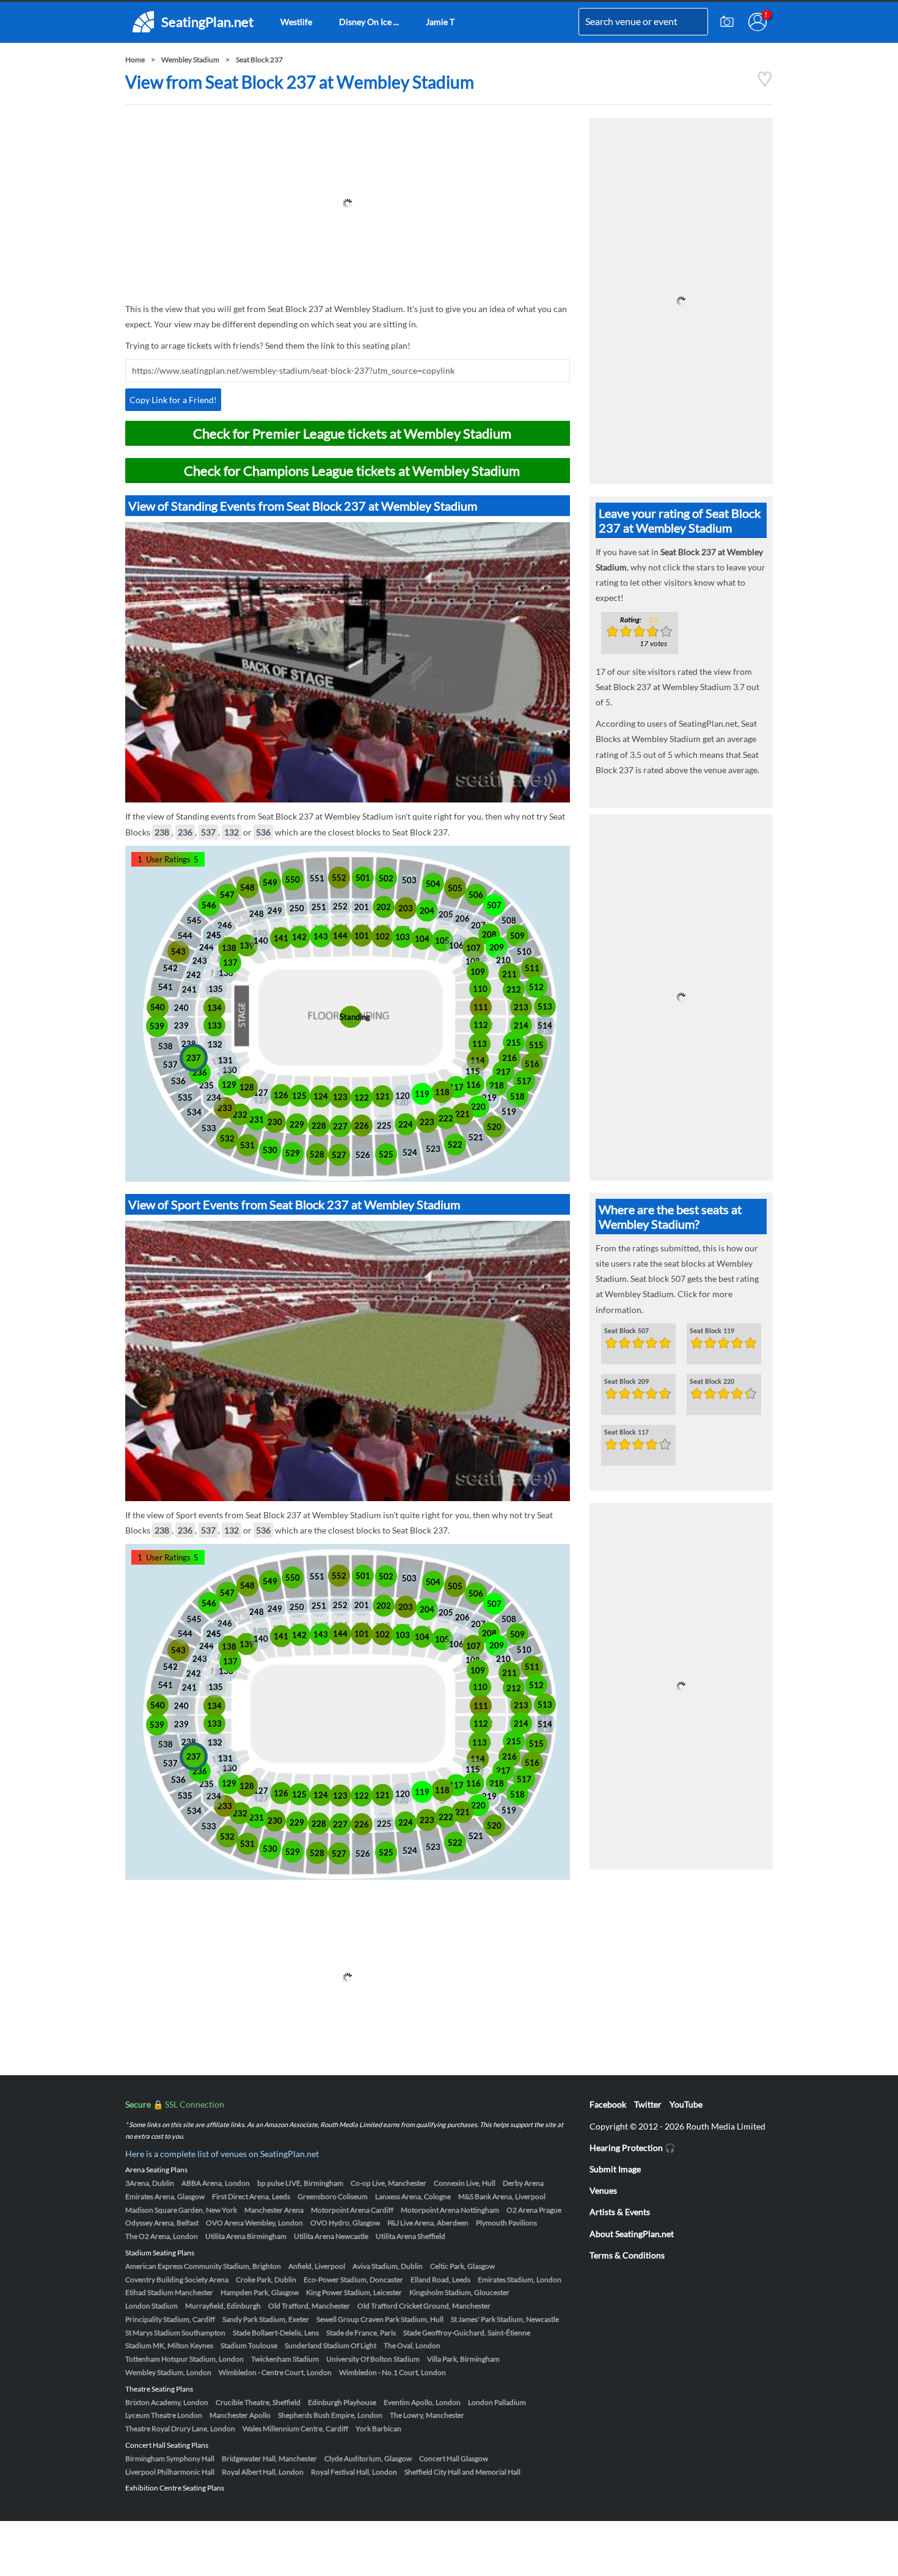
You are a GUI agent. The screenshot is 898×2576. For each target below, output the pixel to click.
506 (476, 895)
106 (456, 945)
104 (422, 939)
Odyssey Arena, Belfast (162, 2223)
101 (362, 936)
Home (135, 60)
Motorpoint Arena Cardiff (352, 2210)
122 (362, 1097)
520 (494, 1127)
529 (293, 1153)
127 (261, 1093)
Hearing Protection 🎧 (632, 2148)
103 (403, 937)
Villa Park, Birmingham (463, 2359)
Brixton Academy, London (167, 2402)
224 (406, 1124)
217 (503, 1072)
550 (293, 879)
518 (517, 1096)
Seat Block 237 (259, 60)
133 (214, 1025)
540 (158, 1007)
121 (382, 1096)
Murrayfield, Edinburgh (223, 2306)
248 (257, 914)
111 (481, 1007)
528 (317, 1154)
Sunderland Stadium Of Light (330, 2345)
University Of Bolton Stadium (373, 2359)
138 (229, 948)
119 (422, 1094)
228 (319, 1126)
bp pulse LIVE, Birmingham (300, 2183)
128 (247, 1087)
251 (319, 907)
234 (214, 1097)
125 (299, 1096)
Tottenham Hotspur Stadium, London (184, 2359)
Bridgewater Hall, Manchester (269, 2458)
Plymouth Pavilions (506, 2223)
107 (473, 948)
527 (339, 1155)
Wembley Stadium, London (168, 2372)
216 (509, 1058)
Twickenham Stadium (285, 2359)
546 (209, 905)
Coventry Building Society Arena (177, 2279)
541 (166, 987)
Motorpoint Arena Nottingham (450, 2210)
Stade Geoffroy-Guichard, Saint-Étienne (467, 2333)
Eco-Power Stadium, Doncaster (353, 2279)
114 (478, 1060)
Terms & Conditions (627, 2255)
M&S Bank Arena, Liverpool (502, 2196)
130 (230, 1768)
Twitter (648, 2104)
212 (514, 989)
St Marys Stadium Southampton (175, 2333)
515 (536, 1045)
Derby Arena (523, 2183)
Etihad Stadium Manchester (169, 2292)
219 (489, 1097)
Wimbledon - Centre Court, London (275, 2372)
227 (340, 1126)
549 (270, 882)
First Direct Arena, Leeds (251, 2196)
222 (446, 1118)
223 (427, 1122)
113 (480, 1044)
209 (497, 947)
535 (185, 1097)
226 (362, 1126)
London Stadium (151, 2306)
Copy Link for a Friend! (173, 400)
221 (462, 1114)
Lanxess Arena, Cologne (413, 2196)
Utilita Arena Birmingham (246, 2236)
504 (433, 884)
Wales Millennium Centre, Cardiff (295, 2429)
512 (536, 987)
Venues (603, 2190)
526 (363, 1155)
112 (481, 1025)
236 (185, 832)
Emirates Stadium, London (520, 2279)
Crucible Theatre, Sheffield (258, 2402)
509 (517, 936)
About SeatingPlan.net (632, 2234)
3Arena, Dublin (150, 2183)
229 (297, 1124)
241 (189, 989)
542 (170, 968)
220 (478, 1107)
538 (166, 1046)
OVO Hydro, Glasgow (345, 2223)
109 (478, 972)
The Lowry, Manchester (427, 2415)
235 (206, 1085)
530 (270, 1150)
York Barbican (378, 2429)
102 (382, 936)
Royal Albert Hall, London (263, 2472)
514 (545, 1025)
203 (406, 908)
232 (240, 1115)
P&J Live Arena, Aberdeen (428, 2223)
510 (524, 951)
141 (281, 938)
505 (455, 888)
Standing (351, 1017)
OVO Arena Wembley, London (254, 2223)
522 (455, 1144)
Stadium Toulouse (249, 2345)
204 (427, 911)
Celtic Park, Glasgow (462, 2266)
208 (489, 934)
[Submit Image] (727, 22)
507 (494, 905)
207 (478, 925)
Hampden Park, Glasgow (260, 2292)
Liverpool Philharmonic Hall (170, 2472)
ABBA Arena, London (216, 2183)
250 (297, 908)
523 (433, 1149)
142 (299, 937)
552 (339, 878)
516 (532, 1064)
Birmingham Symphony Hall (170, 2458)
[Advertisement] (348, 203)
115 (473, 1071)
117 (456, 1087)
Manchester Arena (274, 2210)
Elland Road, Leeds (440, 2279)
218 (497, 1085)
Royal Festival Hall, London (354, 2472)
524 (410, 1152)
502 (386, 878)
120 (403, 1096)
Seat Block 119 (712, 1331)
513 (545, 1006)
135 (216, 989)
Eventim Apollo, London (422, 2402)
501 (363, 878)
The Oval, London (412, 2345)
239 (181, 1025)
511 (532, 968)
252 (340, 906)
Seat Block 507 (626, 1331)
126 (281, 1095)
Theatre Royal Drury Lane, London (180, 2429)
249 (275, 911)
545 (194, 920)
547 (227, 895)
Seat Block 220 (712, 1382)
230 (275, 1122)
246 (225, 925)
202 (384, 907)
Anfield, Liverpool (317, 2266)
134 (214, 1008)
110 (480, 989)
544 (185, 936)
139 (247, 945)
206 (462, 919)
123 (340, 1097)
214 (521, 1025)
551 (317, 878)
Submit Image (615, 2169)
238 (162, 832)
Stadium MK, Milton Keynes (169, 2345)
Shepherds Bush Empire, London (330, 2415)
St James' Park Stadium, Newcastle (505, 2319)
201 (362, 907)
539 (157, 1026)
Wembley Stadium (190, 60)
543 (178, 951)
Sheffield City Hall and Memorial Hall (462, 2472)
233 (225, 1108)
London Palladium (497, 2402)
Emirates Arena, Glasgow (165, 2196)
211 (509, 974)
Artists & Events (620, 2212)
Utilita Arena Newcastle (331, 2236)
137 (230, 962)
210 (503, 960)
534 (194, 1112)
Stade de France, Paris (361, 2333)
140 (261, 941)
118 (442, 1092)
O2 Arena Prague (534, 2210)
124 (321, 1096)
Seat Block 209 (626, 1382)
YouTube (686, 2104)
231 (257, 1119)
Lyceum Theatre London (164, 2415)
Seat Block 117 (626, 1433)
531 (247, 1145)
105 (442, 941)
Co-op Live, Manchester (389, 2183)
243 (200, 961)
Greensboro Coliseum (333, 2196)
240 (181, 1008)
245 (214, 935)
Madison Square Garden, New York (181, 2210)
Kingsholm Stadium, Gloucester (459, 2292)
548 (247, 887)
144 (340, 936)
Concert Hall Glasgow (454, 2458)
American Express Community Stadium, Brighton (203, 2266)
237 (194, 1058)
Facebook (608, 2104)
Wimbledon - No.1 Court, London (392, 2372)
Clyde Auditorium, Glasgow (368, 2458)
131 (225, 1060)
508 (509, 920)
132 (232, 832)
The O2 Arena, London (162, 2236)
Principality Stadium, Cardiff (170, 2319)
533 (209, 1128)
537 (208, 832)
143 (321, 936)
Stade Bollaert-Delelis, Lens (276, 2333)
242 (194, 975)
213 (521, 1007)
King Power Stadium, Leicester (354, 2292)
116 (473, 1085)
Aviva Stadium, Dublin (388, 2266)
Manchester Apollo (240, 2415)
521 (476, 1137)
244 (206, 947)
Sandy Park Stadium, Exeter (266, 2319)
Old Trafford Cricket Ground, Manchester (424, 2306)
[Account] (757, 22)
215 (514, 1042)
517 (524, 1081)
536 (263, 832)
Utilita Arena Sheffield (411, 2236)
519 (509, 1112)
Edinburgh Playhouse (342, 2402)
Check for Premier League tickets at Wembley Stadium (352, 433)
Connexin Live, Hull (465, 2183)
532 (227, 1138)
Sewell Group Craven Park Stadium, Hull (380, 2319)
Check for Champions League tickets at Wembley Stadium (352, 471)
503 (409, 880)
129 (229, 1085)
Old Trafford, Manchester (309, 2306)
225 (384, 1126)
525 (386, 1154)
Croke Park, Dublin (266, 2279)
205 (446, 914)
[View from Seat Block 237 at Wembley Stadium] (765, 84)
